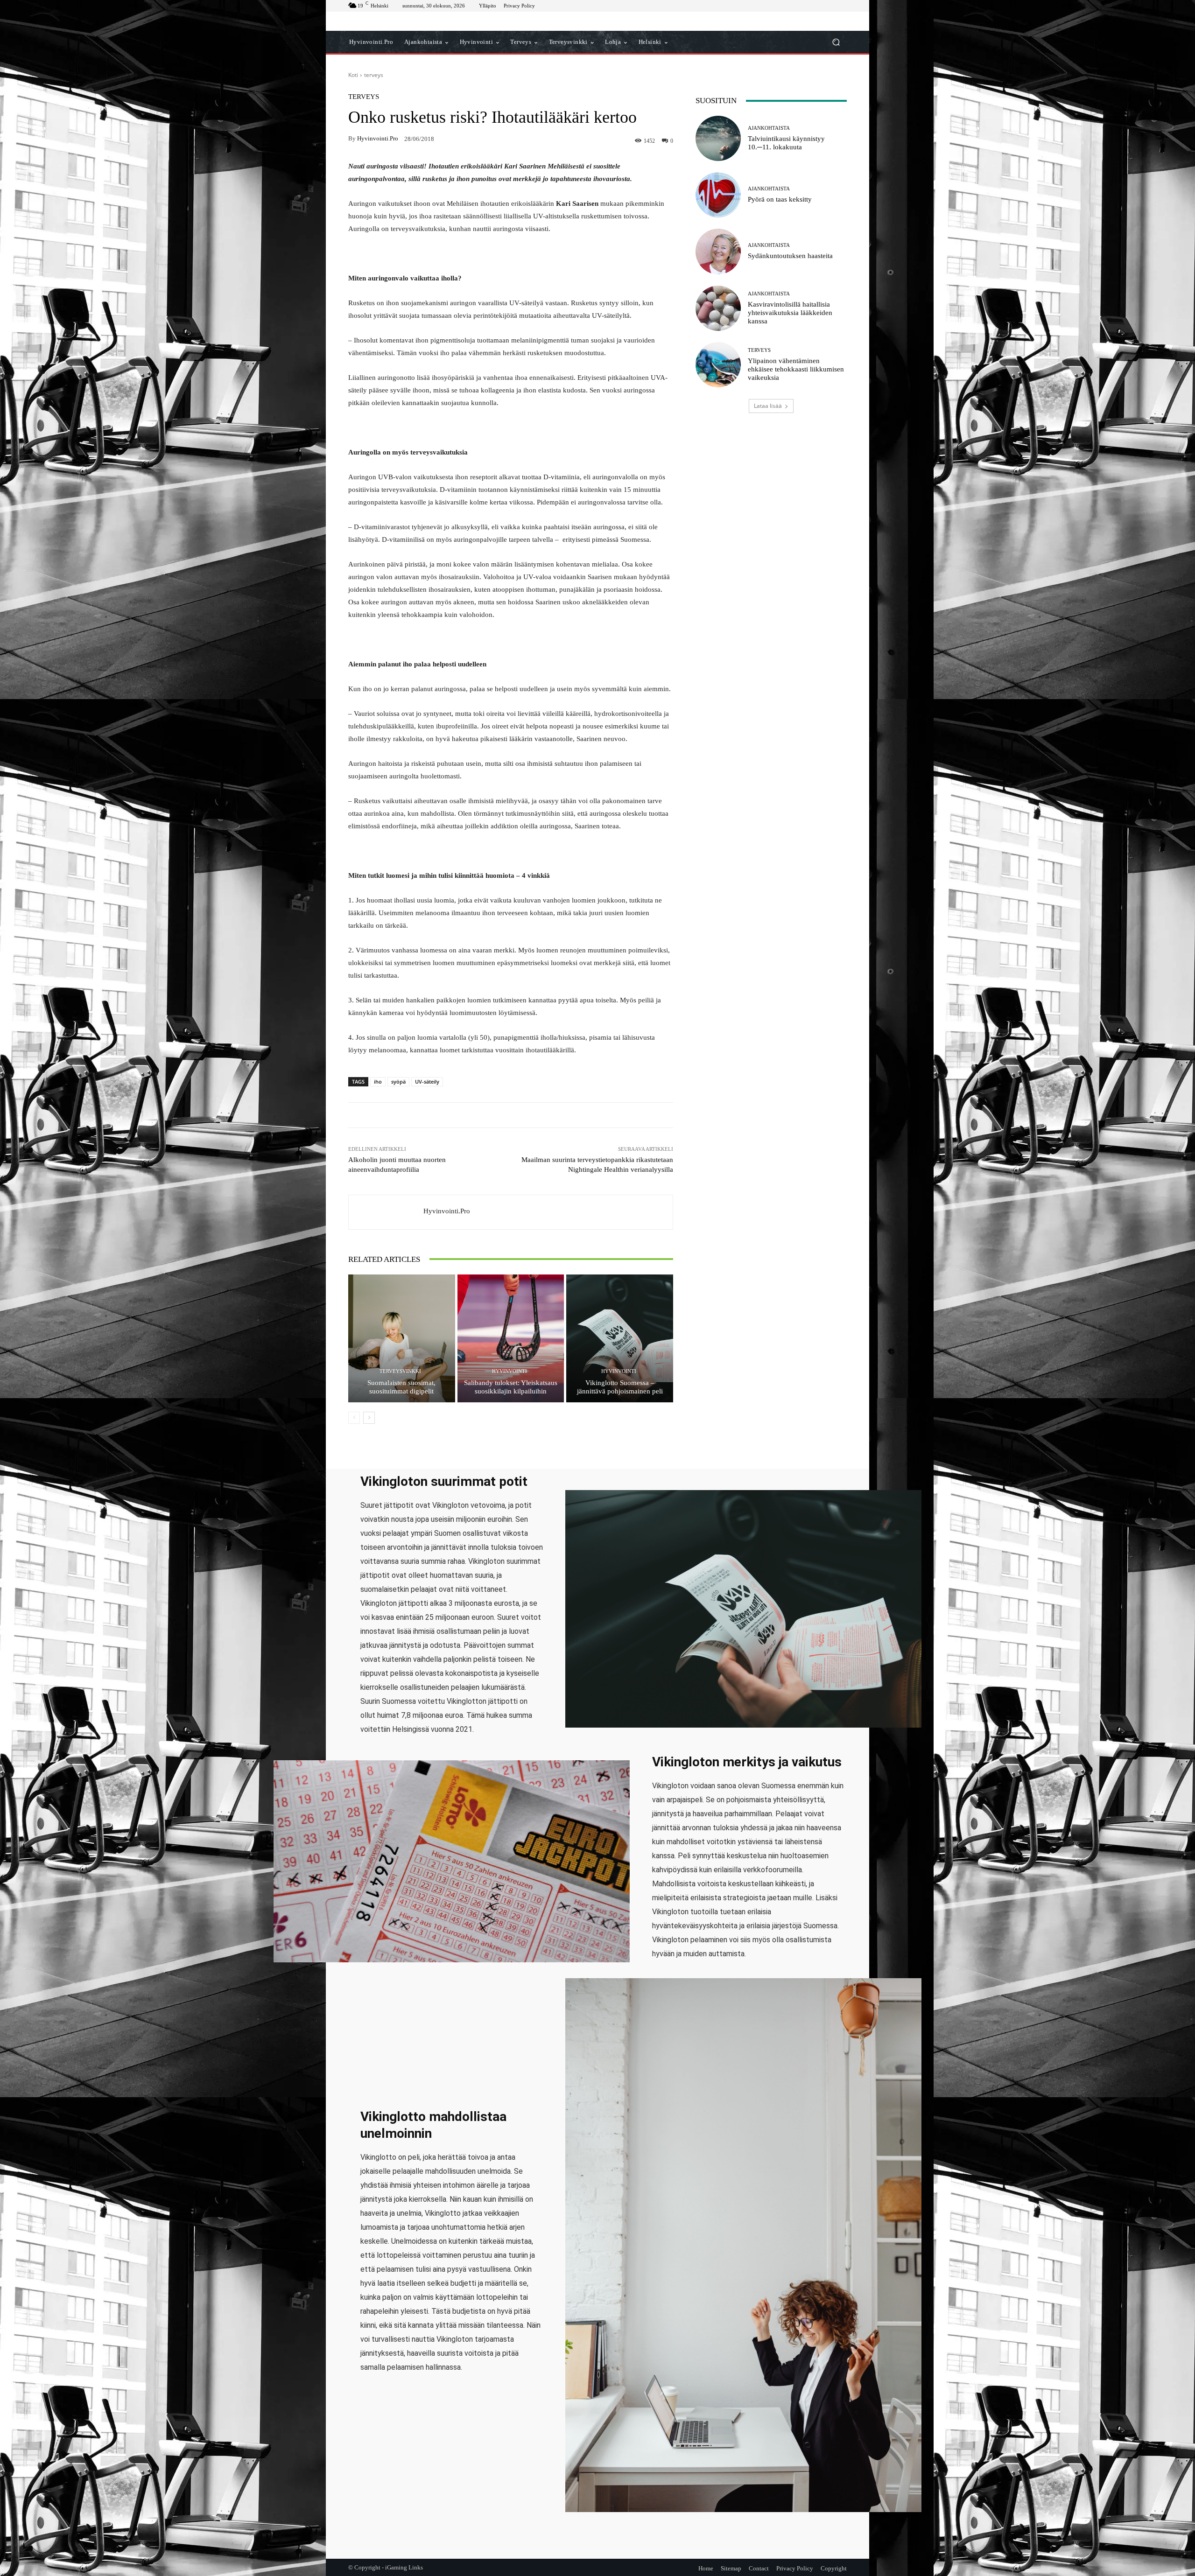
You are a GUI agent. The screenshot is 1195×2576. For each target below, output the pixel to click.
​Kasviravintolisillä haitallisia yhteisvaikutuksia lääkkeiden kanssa (790, 313)
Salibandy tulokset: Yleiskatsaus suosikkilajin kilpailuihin (511, 1387)
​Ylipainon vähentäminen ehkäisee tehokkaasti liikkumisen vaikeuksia (796, 369)
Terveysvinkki (400, 1371)
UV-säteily (427, 1081)
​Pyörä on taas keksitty (780, 199)
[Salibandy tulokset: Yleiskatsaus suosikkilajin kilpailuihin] (511, 1338)
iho (378, 1081)
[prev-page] (354, 1418)
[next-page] (369, 1418)
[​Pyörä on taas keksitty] (718, 195)
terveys (374, 75)
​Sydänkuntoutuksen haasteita (790, 256)
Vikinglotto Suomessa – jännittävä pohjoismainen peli (620, 1387)
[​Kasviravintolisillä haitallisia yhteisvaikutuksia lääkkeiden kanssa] (718, 308)
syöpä (398, 1081)
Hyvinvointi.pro (378, 138)
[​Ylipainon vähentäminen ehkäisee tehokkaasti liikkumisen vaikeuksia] (718, 365)
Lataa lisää (768, 406)
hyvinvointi (510, 1371)
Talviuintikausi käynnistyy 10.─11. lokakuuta (786, 143)
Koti (353, 75)
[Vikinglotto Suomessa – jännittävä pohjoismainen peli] (620, 1338)
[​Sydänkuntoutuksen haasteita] (718, 251)
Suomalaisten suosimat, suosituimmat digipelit (401, 1387)
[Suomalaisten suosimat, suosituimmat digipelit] (402, 1338)
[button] (836, 42)
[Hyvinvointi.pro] (386, 1212)
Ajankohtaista (769, 128)
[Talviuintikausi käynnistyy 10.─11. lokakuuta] (718, 138)
